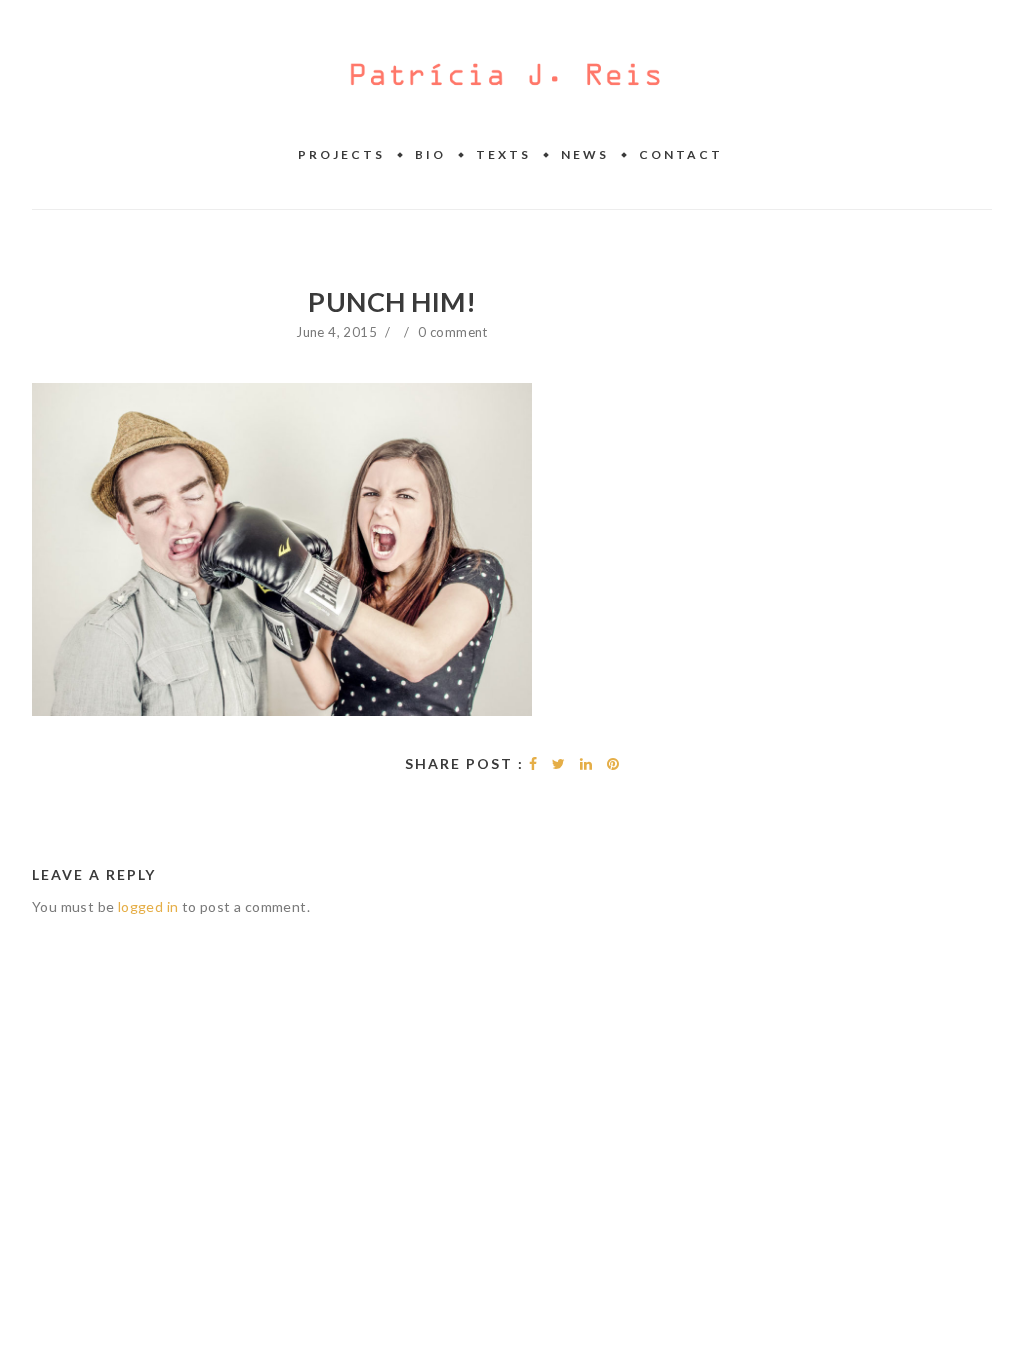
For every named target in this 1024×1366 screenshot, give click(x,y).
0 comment (453, 332)
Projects (341, 154)
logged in (148, 906)
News (585, 154)
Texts (503, 154)
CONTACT (681, 154)
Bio (430, 154)
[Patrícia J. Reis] (506, 76)
